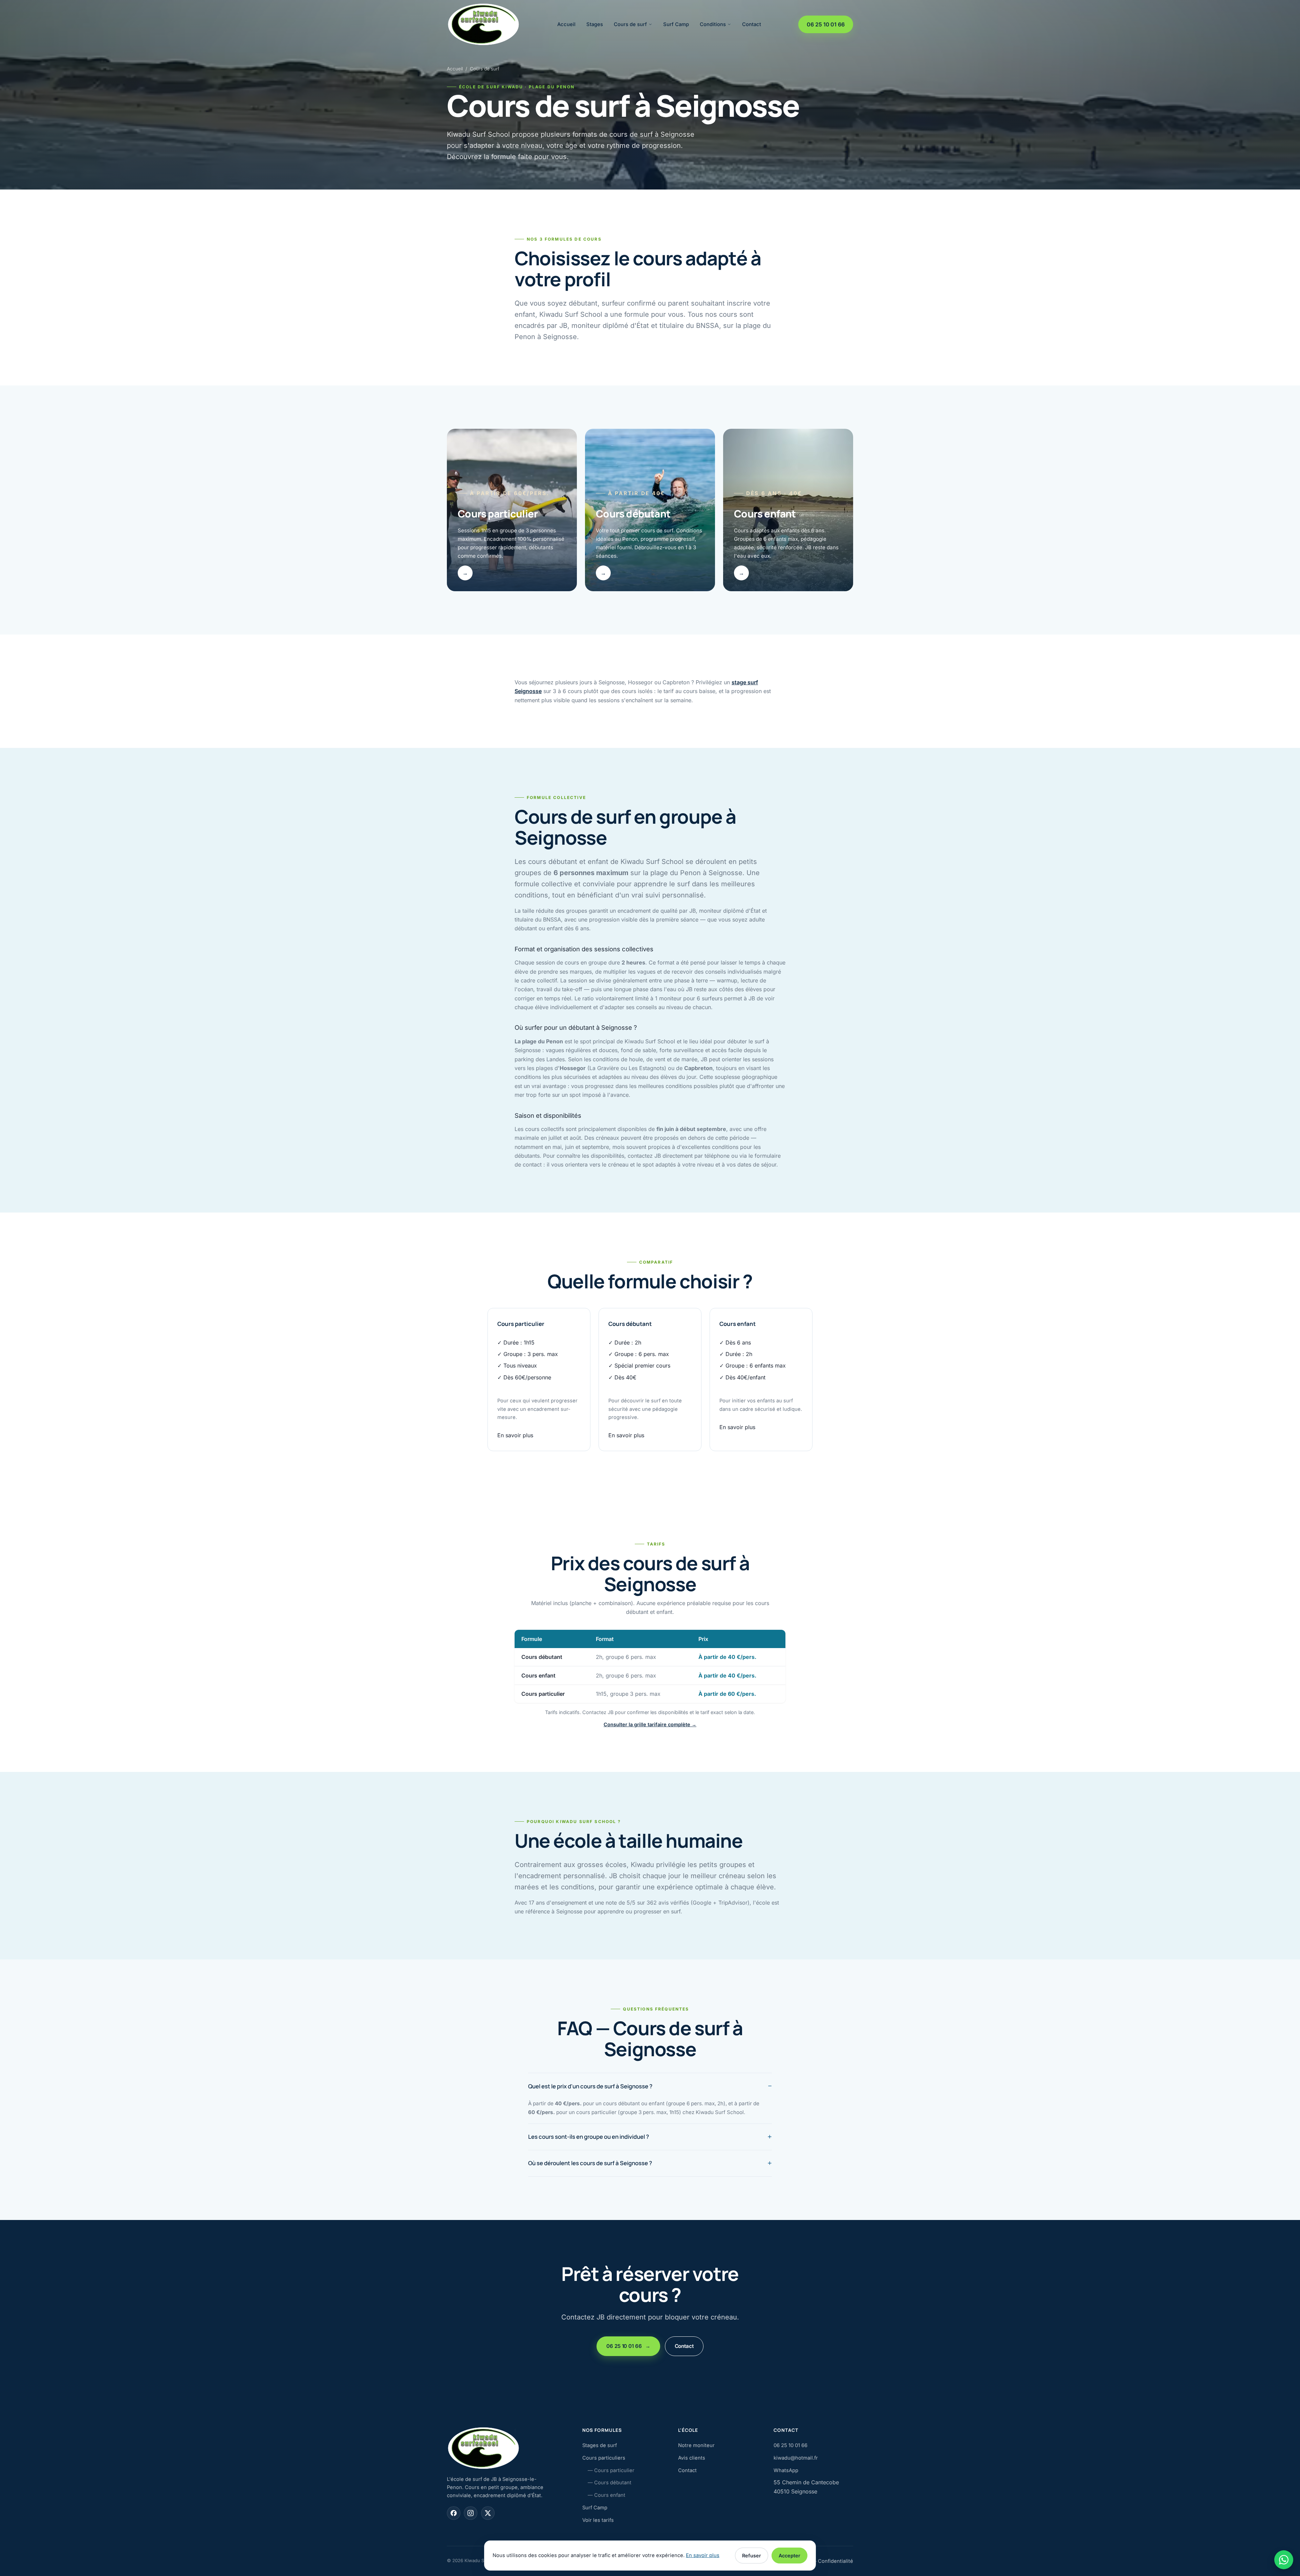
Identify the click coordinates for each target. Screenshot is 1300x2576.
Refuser (752, 2556)
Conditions (713, 24)
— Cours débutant (610, 2483)
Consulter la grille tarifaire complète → (650, 1724)
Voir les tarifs (598, 2520)
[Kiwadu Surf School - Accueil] (483, 24)
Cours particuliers (604, 2458)
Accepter (789, 2556)
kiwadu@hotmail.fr (796, 2458)
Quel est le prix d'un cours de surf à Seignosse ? (590, 2086)
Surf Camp (676, 24)
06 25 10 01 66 (826, 24)
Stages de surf (600, 2445)
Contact (752, 24)
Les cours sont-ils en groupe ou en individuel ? (589, 2137)
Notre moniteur (696, 2445)
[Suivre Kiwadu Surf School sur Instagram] (471, 2513)
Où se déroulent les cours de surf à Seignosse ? (590, 2163)
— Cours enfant (606, 2495)
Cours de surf (630, 24)
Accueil (566, 24)
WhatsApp (786, 2470)
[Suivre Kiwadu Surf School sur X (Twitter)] (488, 2513)
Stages (595, 24)
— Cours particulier (611, 2470)
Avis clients (692, 2458)
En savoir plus (515, 1435)
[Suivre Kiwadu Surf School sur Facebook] (454, 2513)
